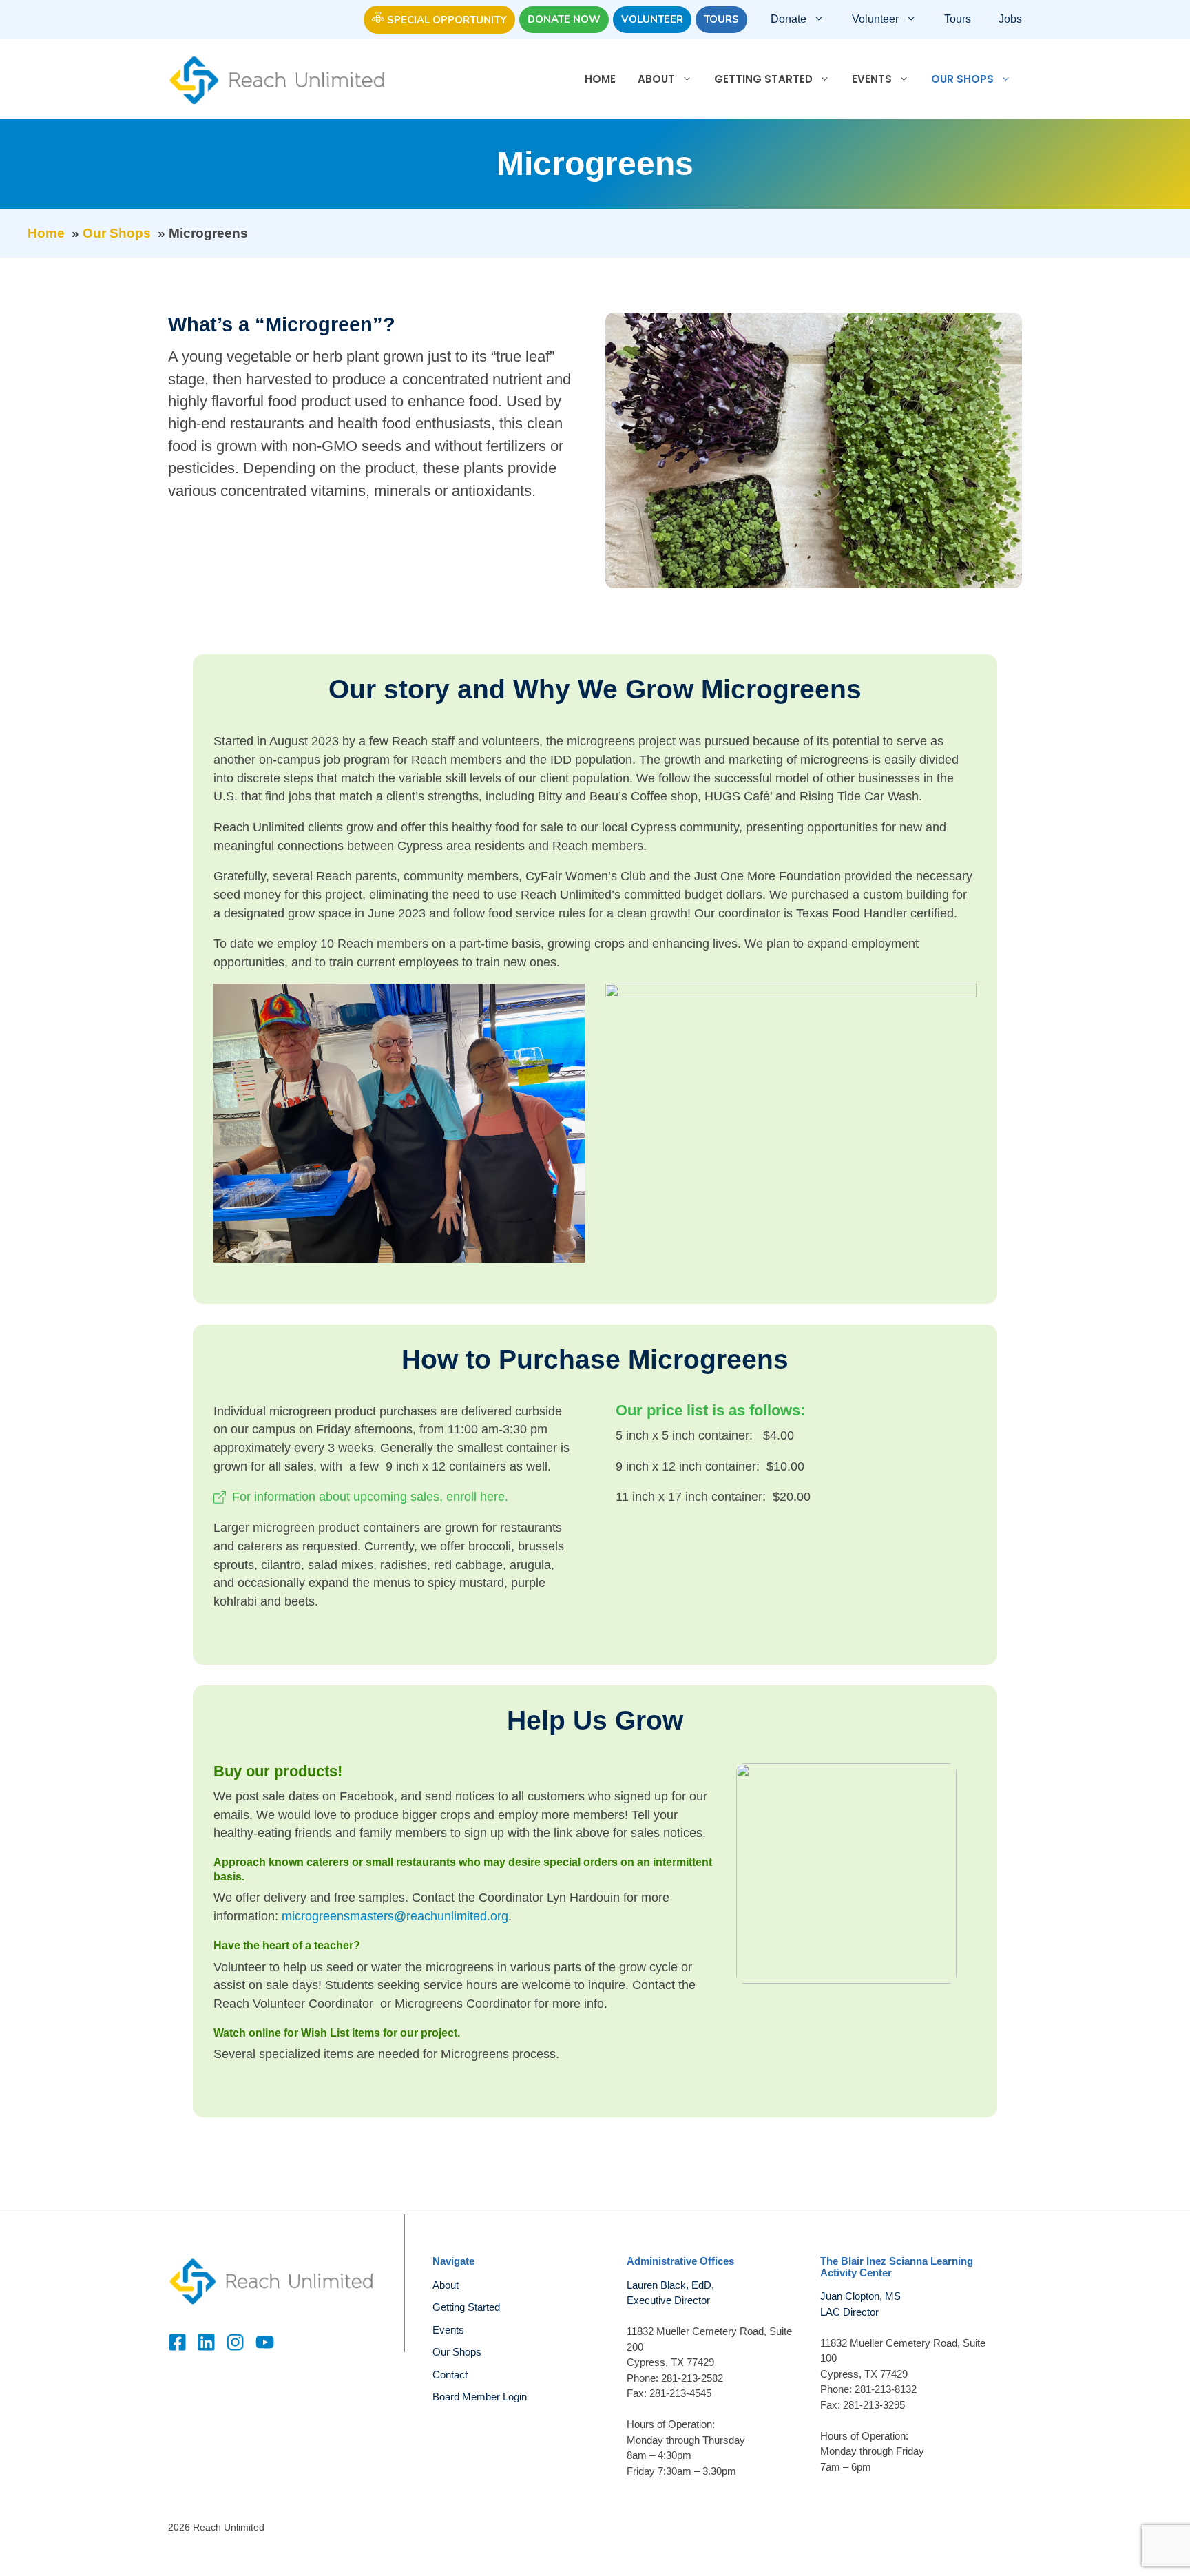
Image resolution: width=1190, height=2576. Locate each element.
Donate (789, 19)
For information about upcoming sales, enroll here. (370, 1497)
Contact (450, 2375)
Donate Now (564, 19)
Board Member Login (480, 2397)
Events (872, 79)
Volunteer (652, 19)
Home (600, 79)
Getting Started (763, 79)
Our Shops (962, 79)
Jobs (1010, 19)
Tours (721, 19)
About (656, 79)
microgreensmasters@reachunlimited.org (395, 1916)
